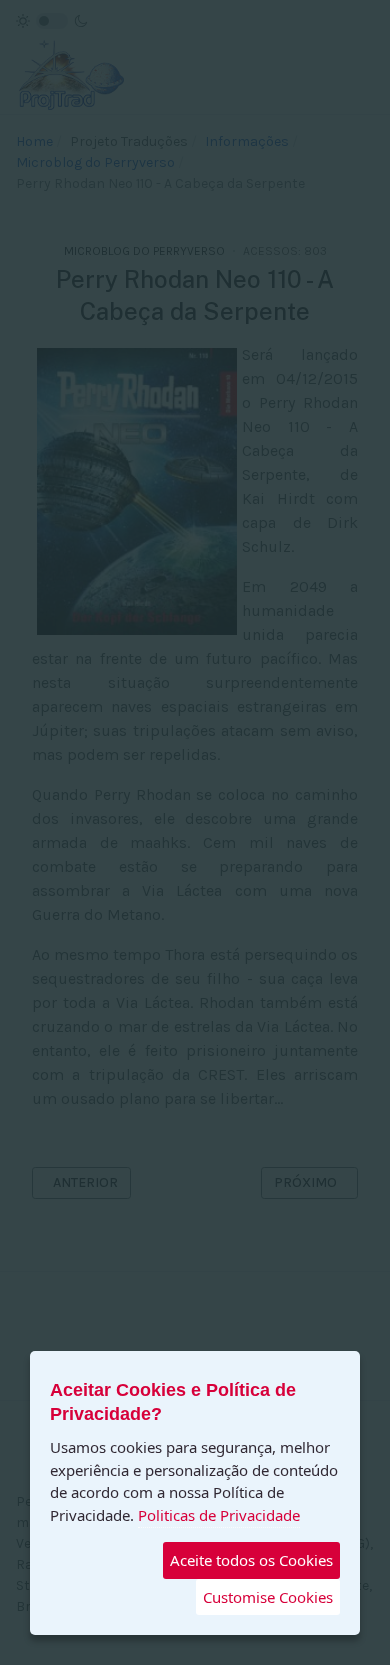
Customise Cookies (268, 1597)
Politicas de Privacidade (219, 1515)
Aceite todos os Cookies (251, 1560)
